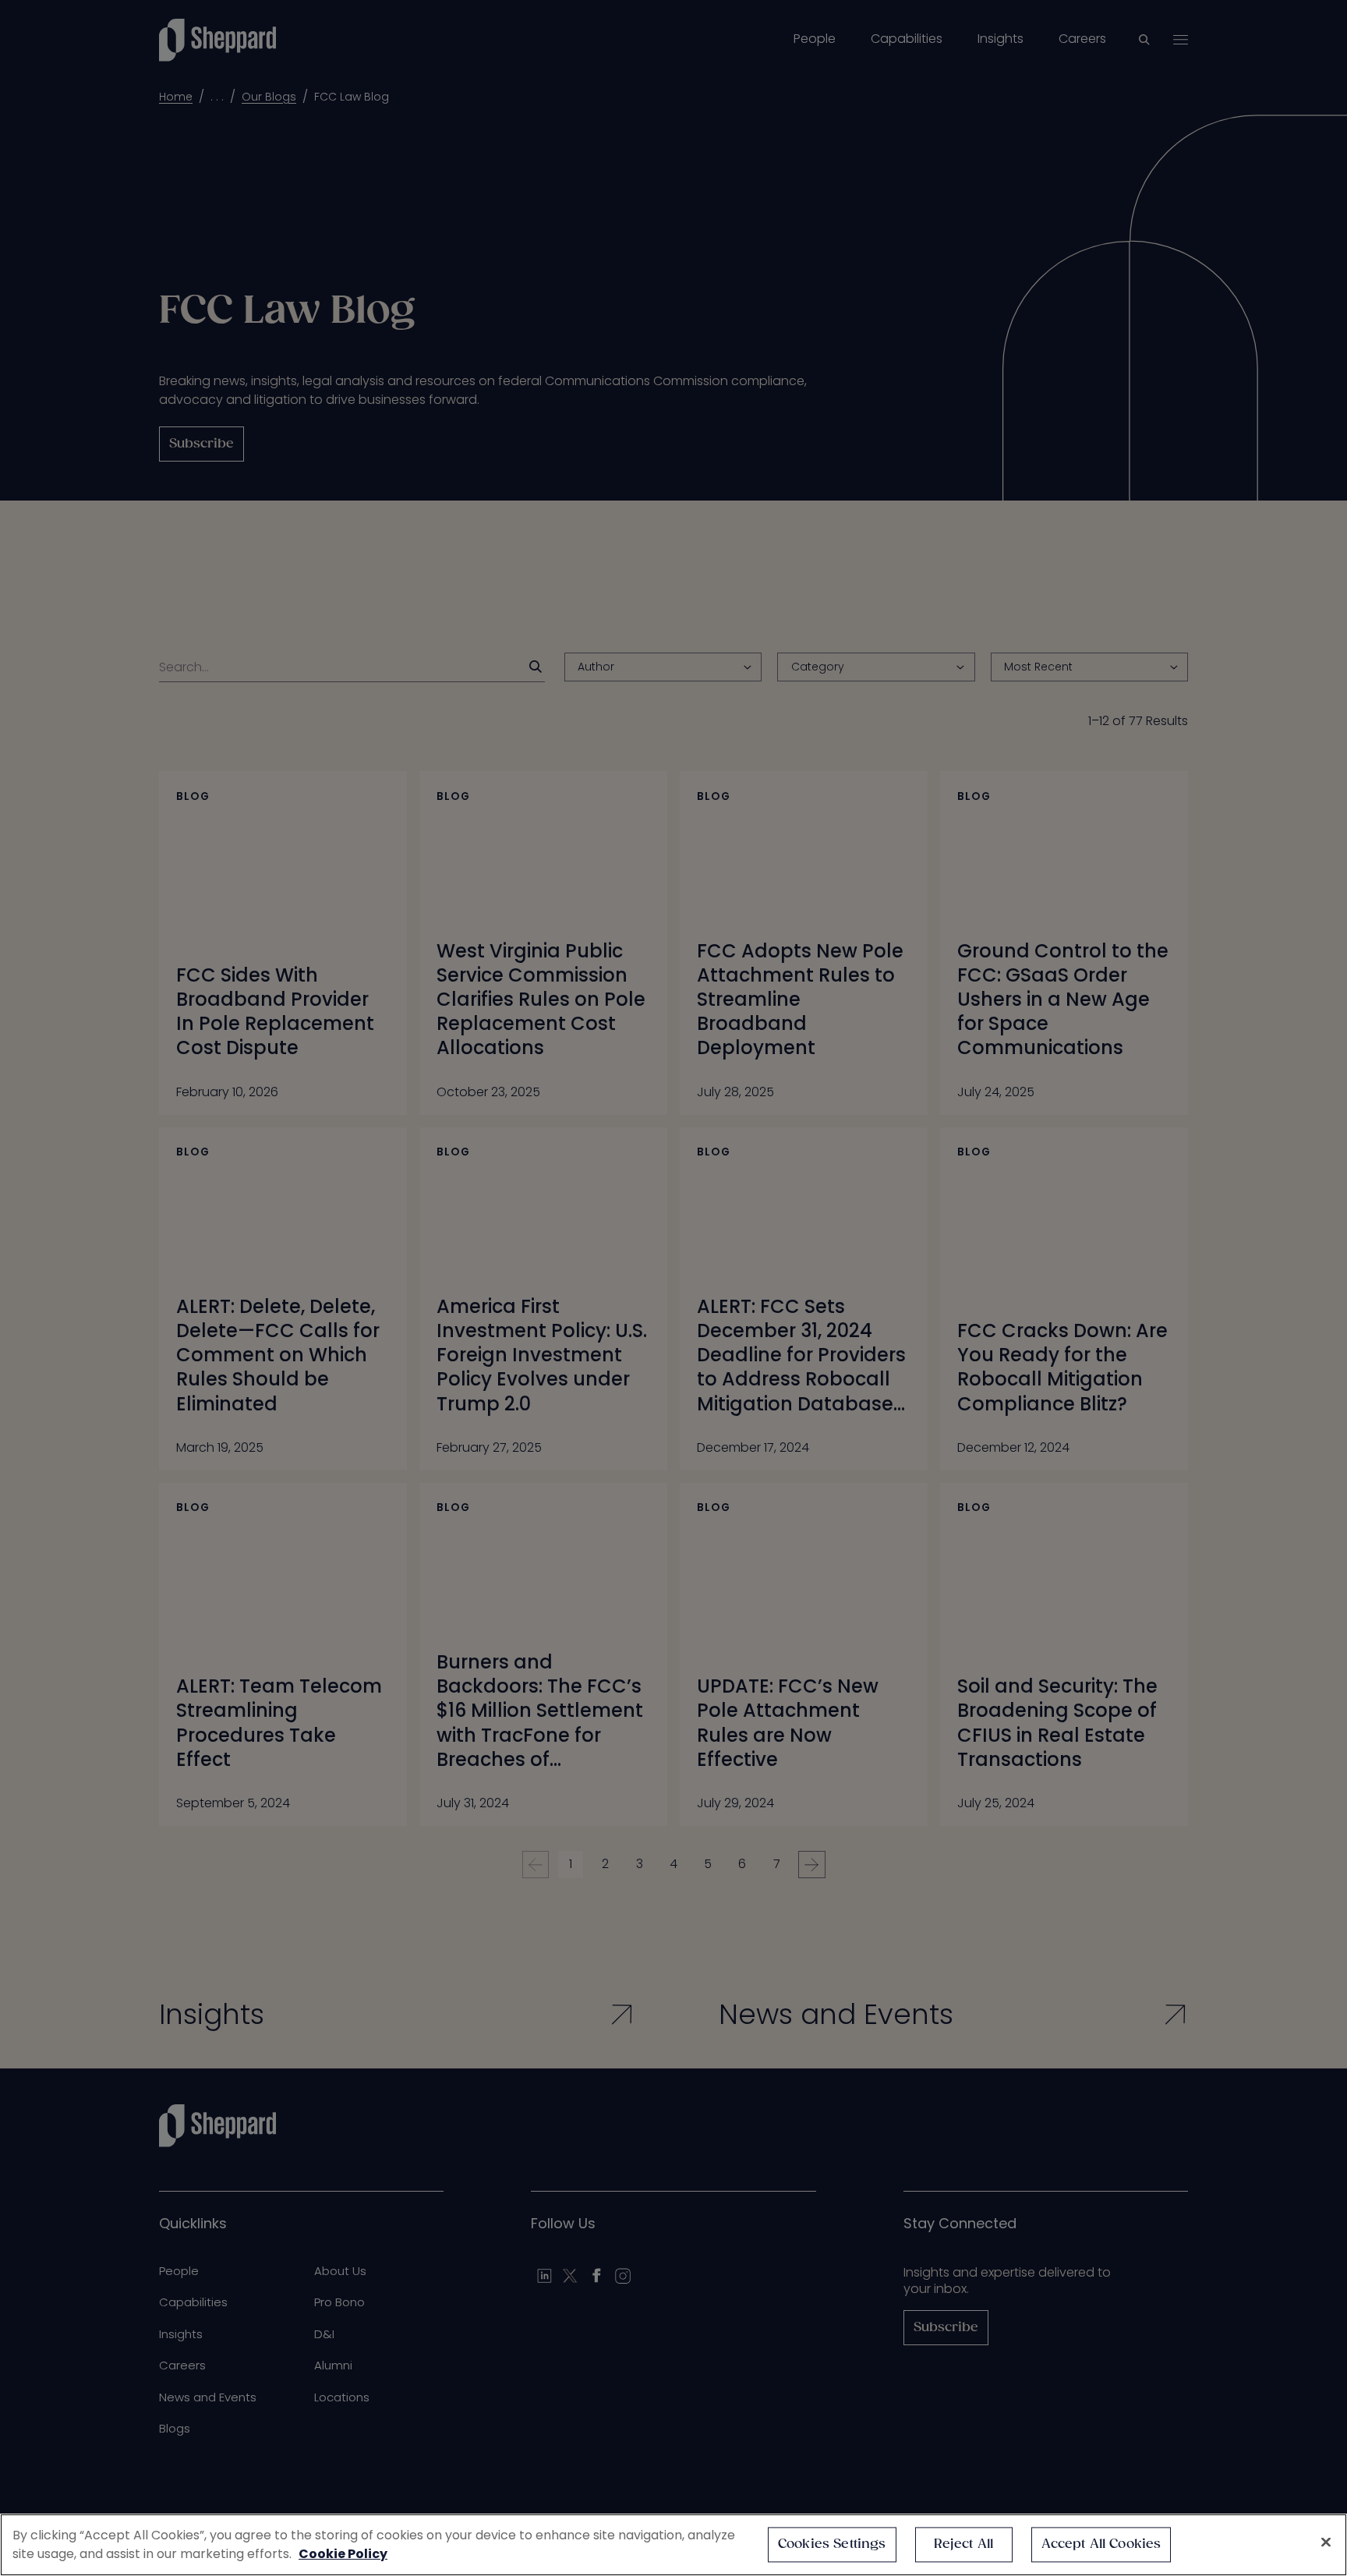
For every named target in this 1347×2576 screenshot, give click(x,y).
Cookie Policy (343, 2554)
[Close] (1326, 2542)
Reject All (964, 2544)
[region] (673, 2545)
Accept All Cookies (1101, 2544)
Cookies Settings (832, 2544)
